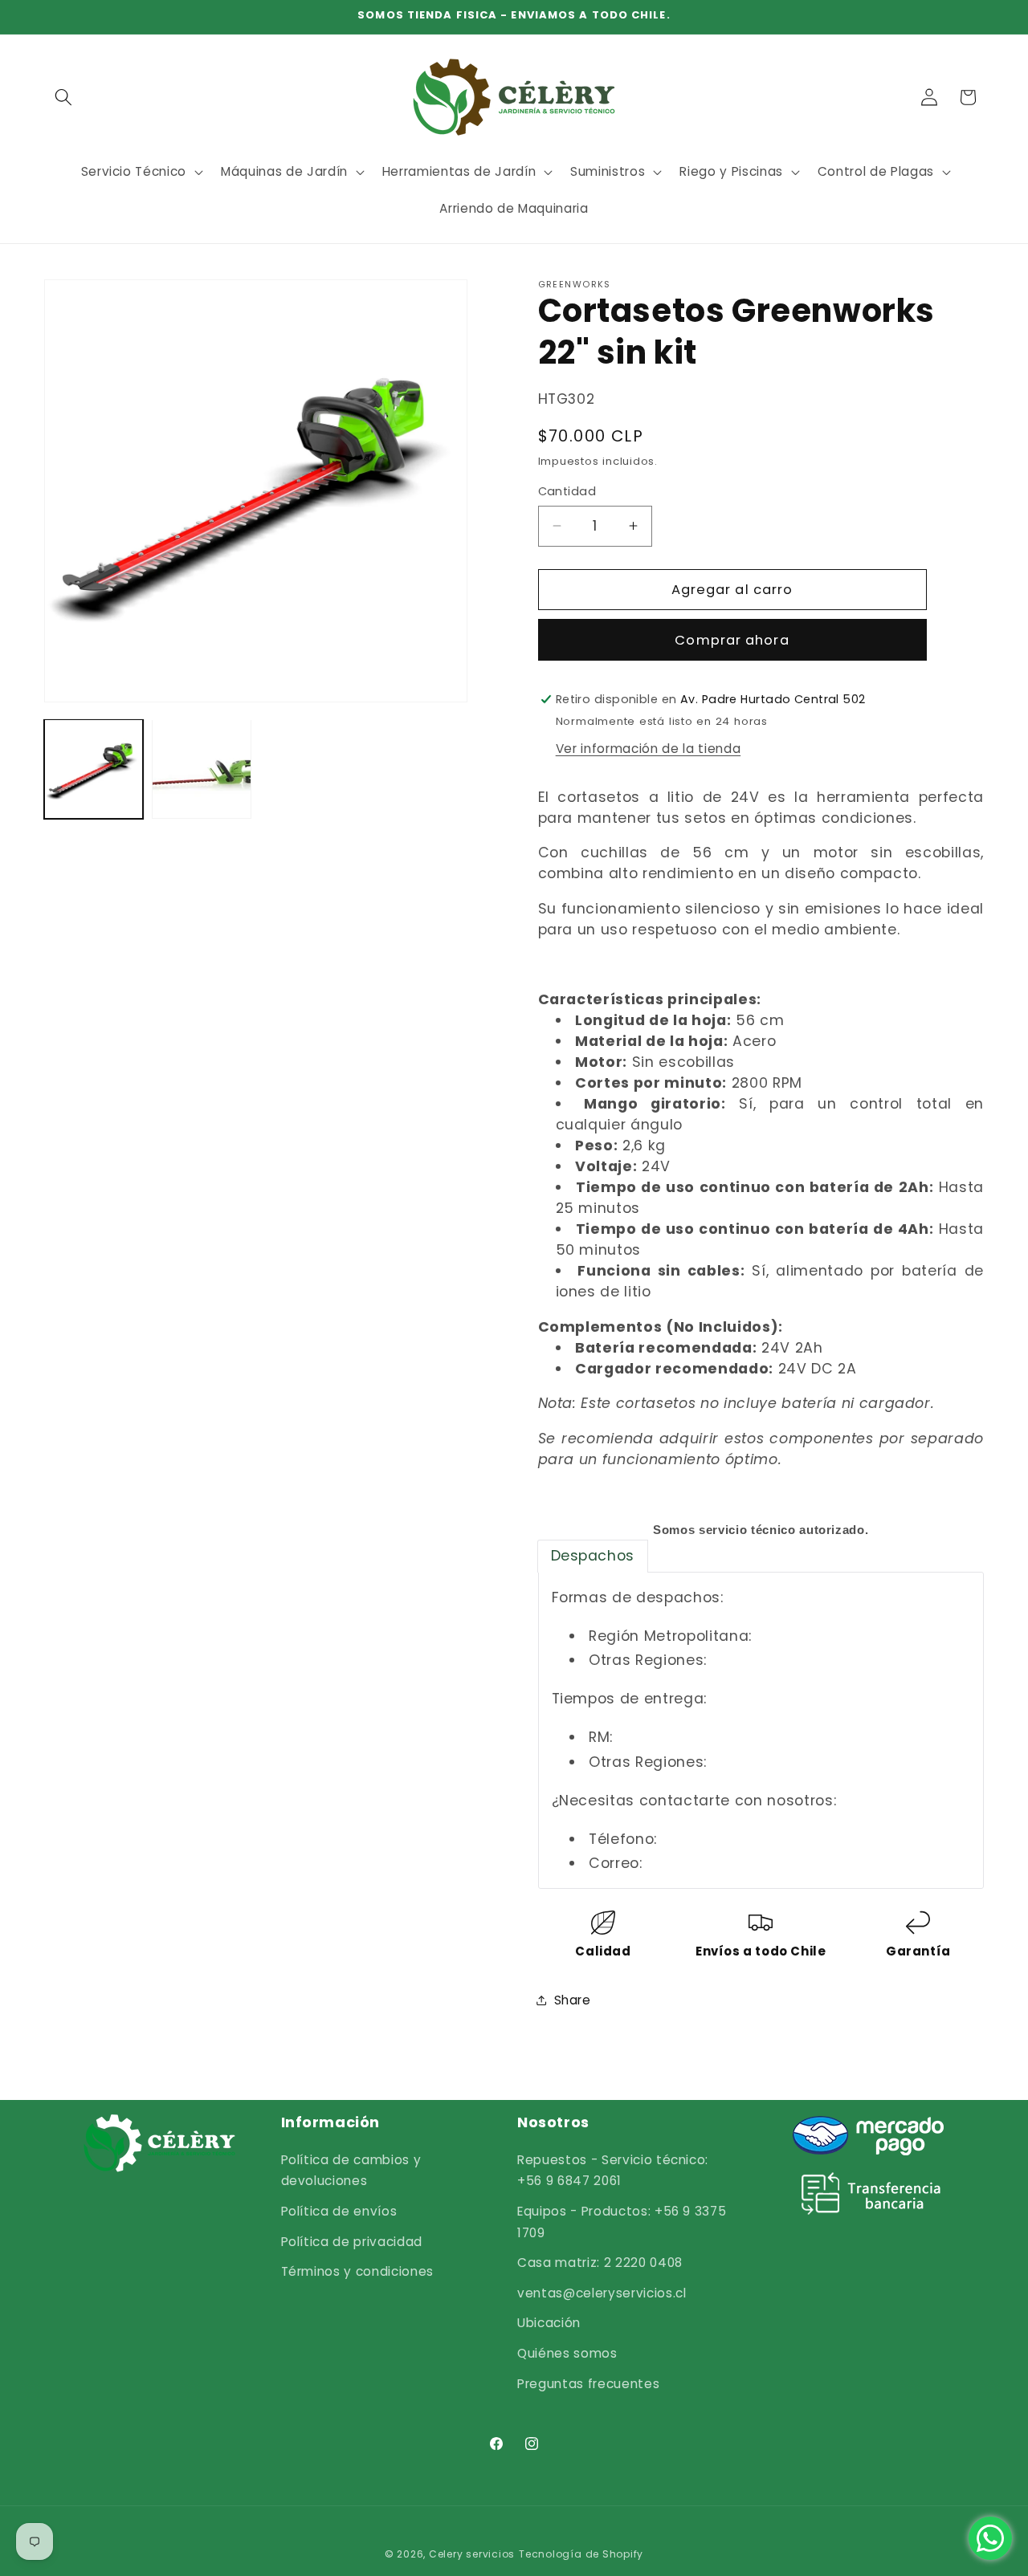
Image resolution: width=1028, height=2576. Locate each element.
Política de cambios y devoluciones (351, 2171)
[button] (63, 97)
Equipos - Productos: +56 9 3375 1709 (622, 2222)
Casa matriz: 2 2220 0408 (600, 2263)
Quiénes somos (567, 2353)
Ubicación (549, 2323)
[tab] (593, 1556)
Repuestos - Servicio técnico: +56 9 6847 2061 (613, 2171)
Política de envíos (339, 2211)
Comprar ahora (732, 639)
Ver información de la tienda (648, 748)
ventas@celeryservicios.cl (602, 2293)
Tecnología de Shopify (581, 2554)
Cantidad (567, 491)
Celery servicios (472, 2554)
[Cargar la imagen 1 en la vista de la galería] (94, 769)
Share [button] (573, 1999)
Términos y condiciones (358, 2271)
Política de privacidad (352, 2242)
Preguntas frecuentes (588, 2384)
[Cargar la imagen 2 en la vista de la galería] (201, 769)
